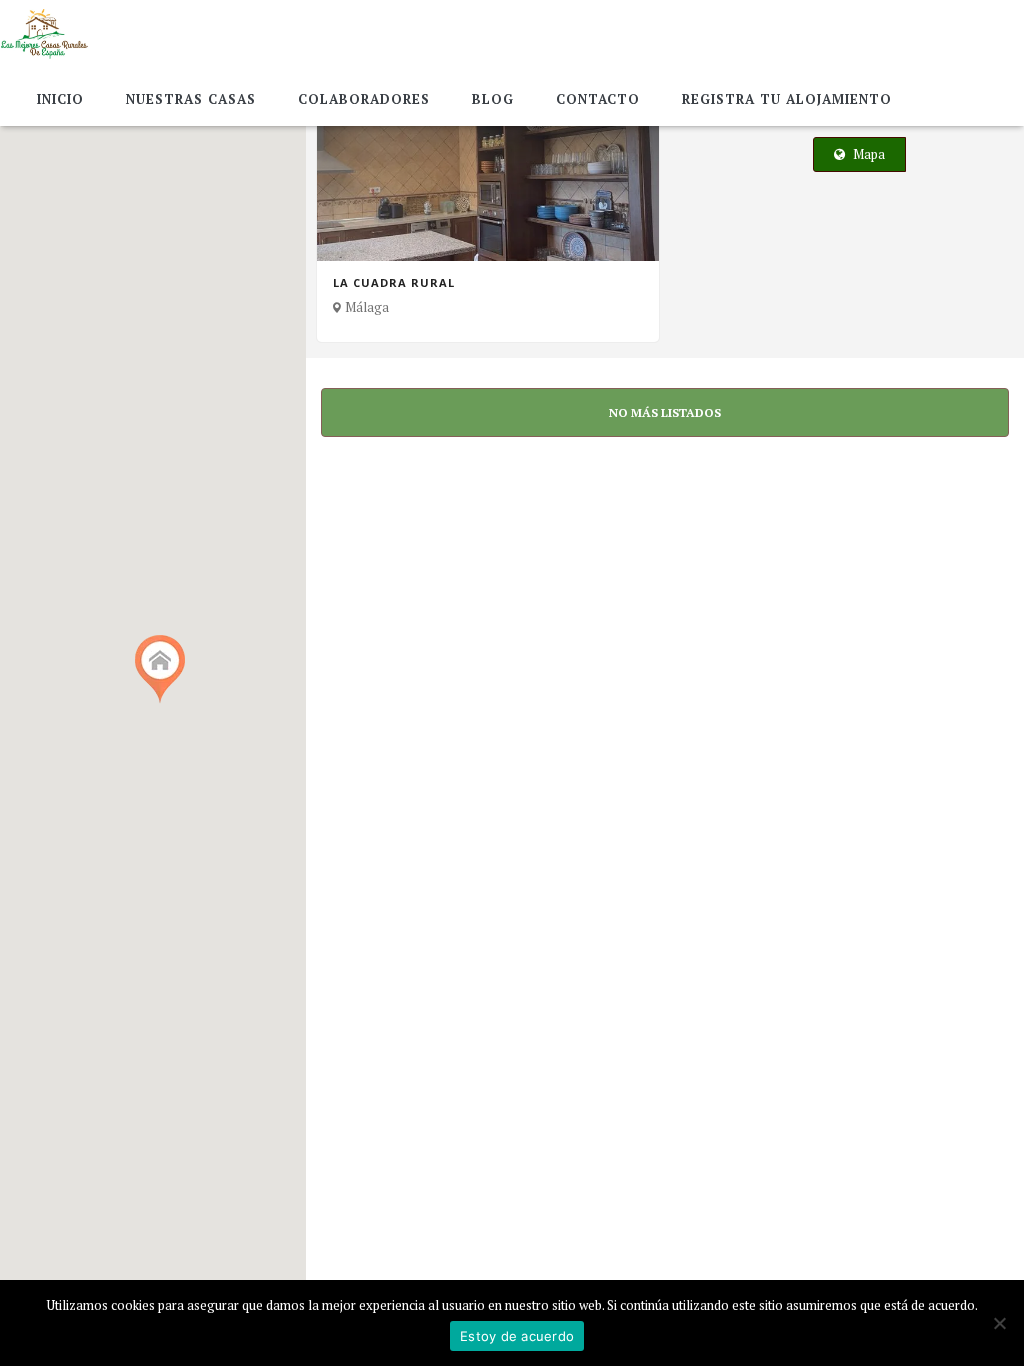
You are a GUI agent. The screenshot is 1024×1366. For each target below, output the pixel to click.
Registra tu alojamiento (787, 99)
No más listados (665, 412)
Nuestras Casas (191, 99)
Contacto (598, 99)
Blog (493, 99)
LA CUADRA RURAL (394, 283)
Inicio (60, 99)
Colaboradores (364, 99)
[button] (153, 673)
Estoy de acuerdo (517, 1336)
